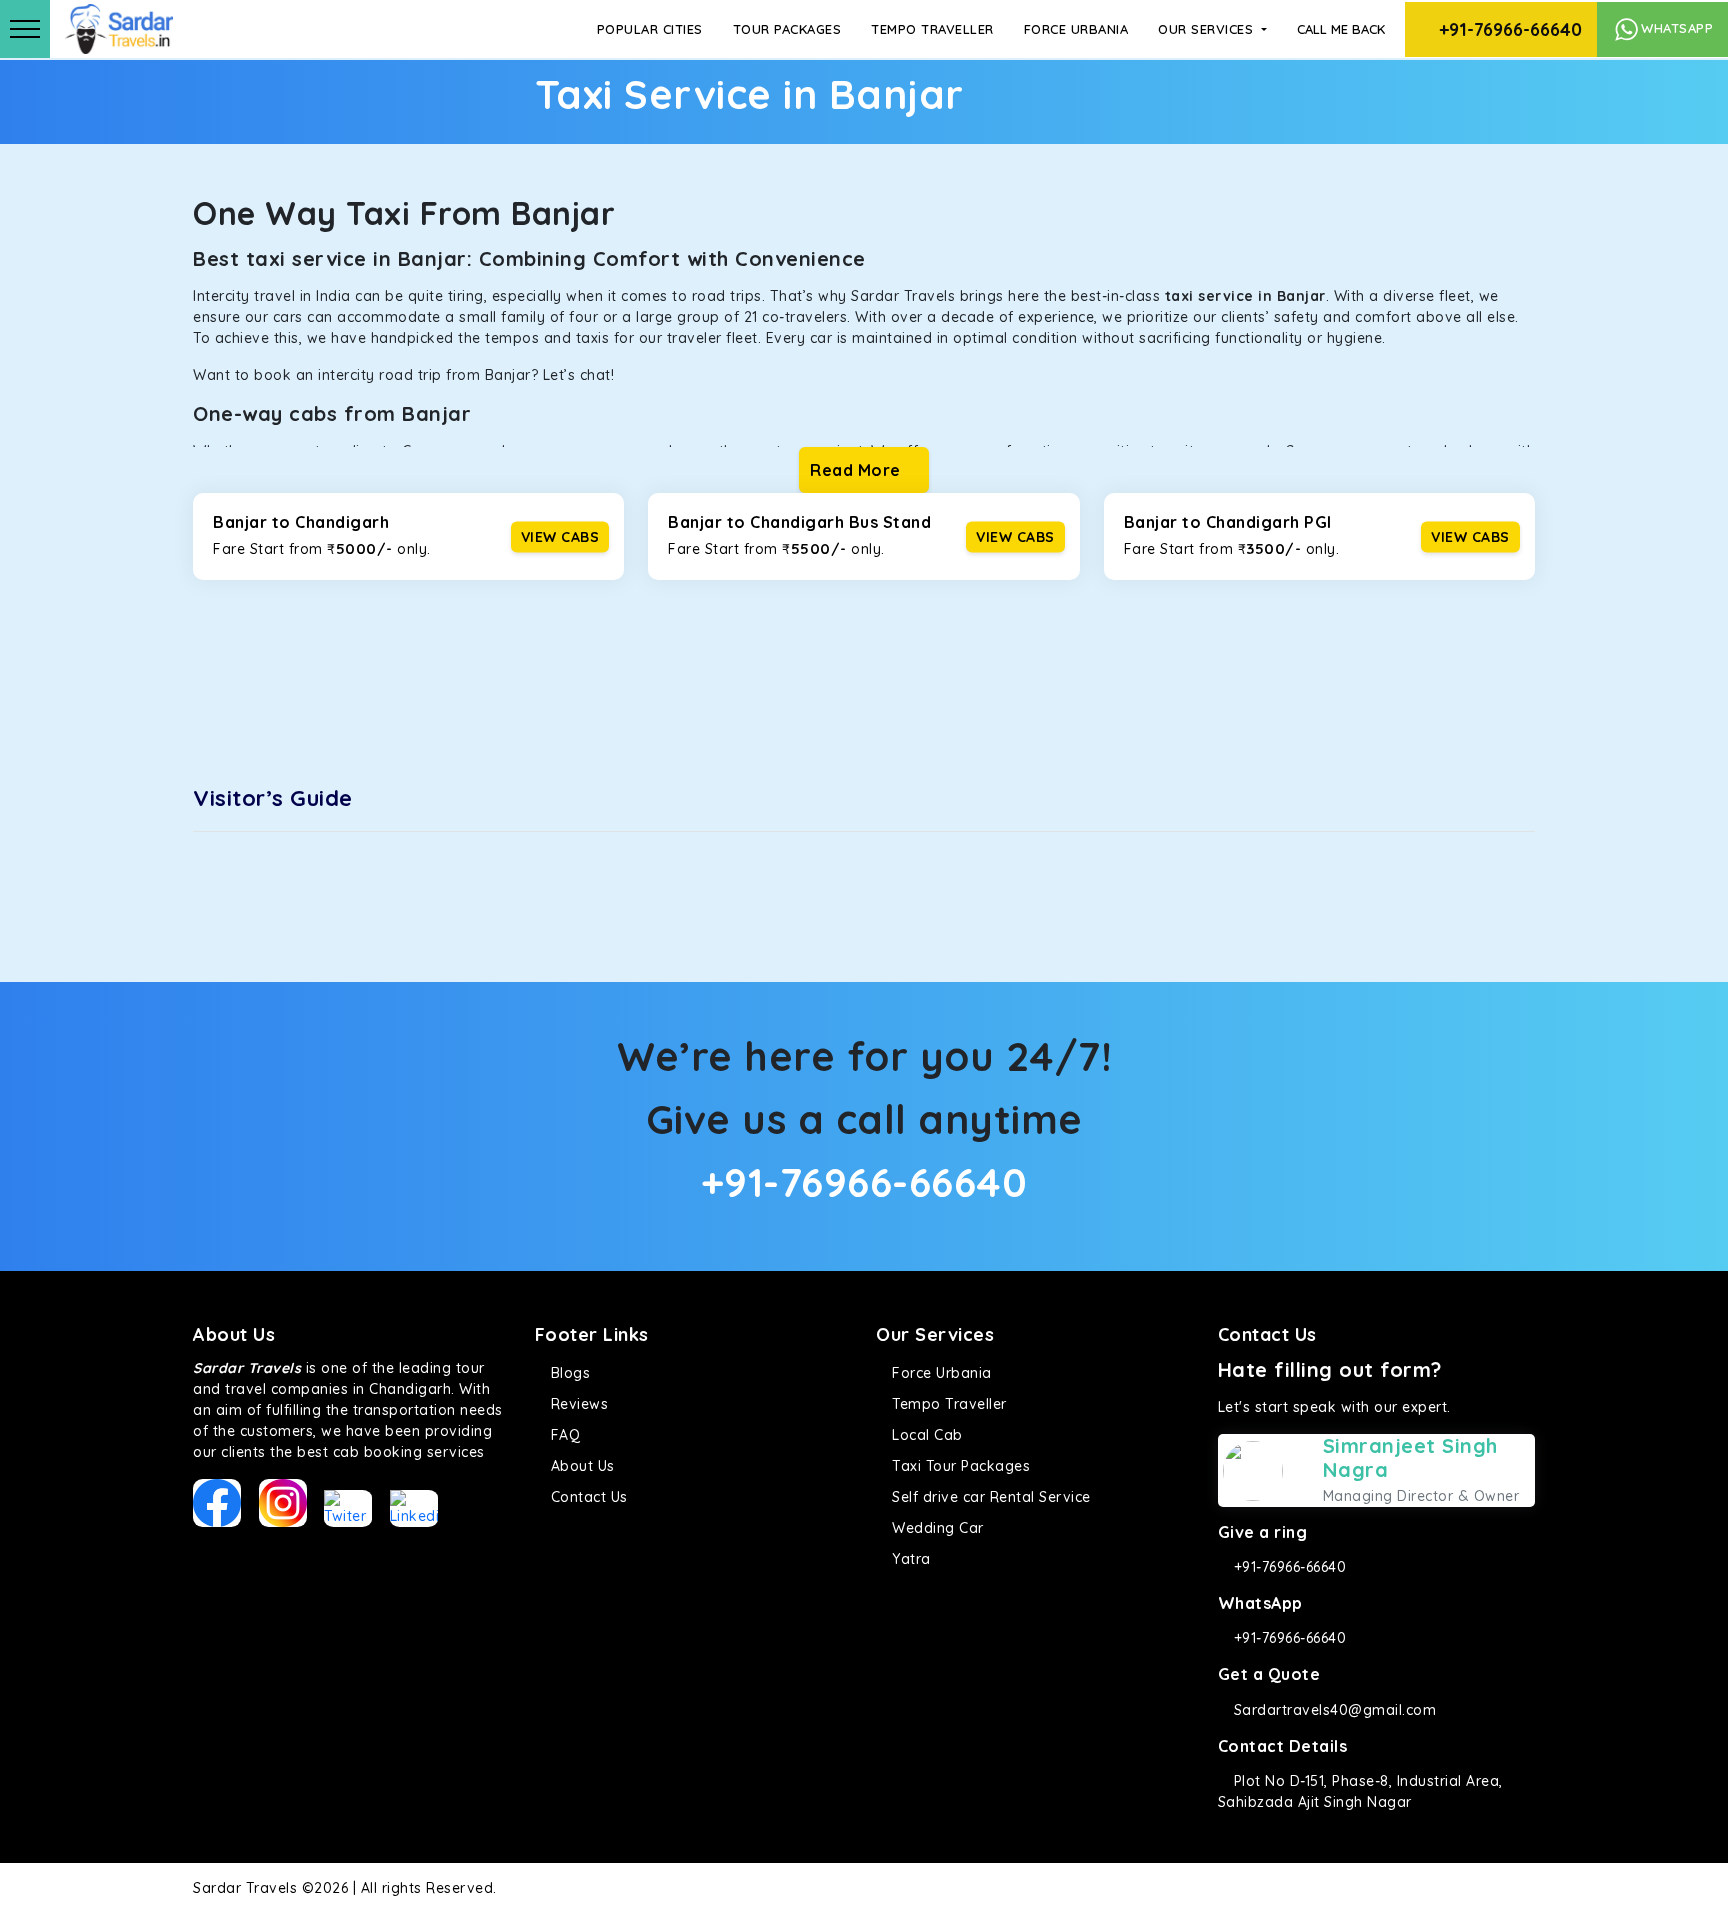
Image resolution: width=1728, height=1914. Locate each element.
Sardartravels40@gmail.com (1332, 1710)
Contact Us (587, 1497)
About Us (580, 1466)
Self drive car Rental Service (989, 1497)
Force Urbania (1076, 29)
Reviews (577, 1404)
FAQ (563, 1435)
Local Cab (925, 1435)
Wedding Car (936, 1528)
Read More (857, 470)
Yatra (909, 1559)
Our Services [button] (1208, 29)
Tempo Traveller (932, 29)
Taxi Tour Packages (959, 1466)
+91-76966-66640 (1508, 29)
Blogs (568, 1373)
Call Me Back (1341, 29)
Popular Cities (650, 29)
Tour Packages (787, 29)
